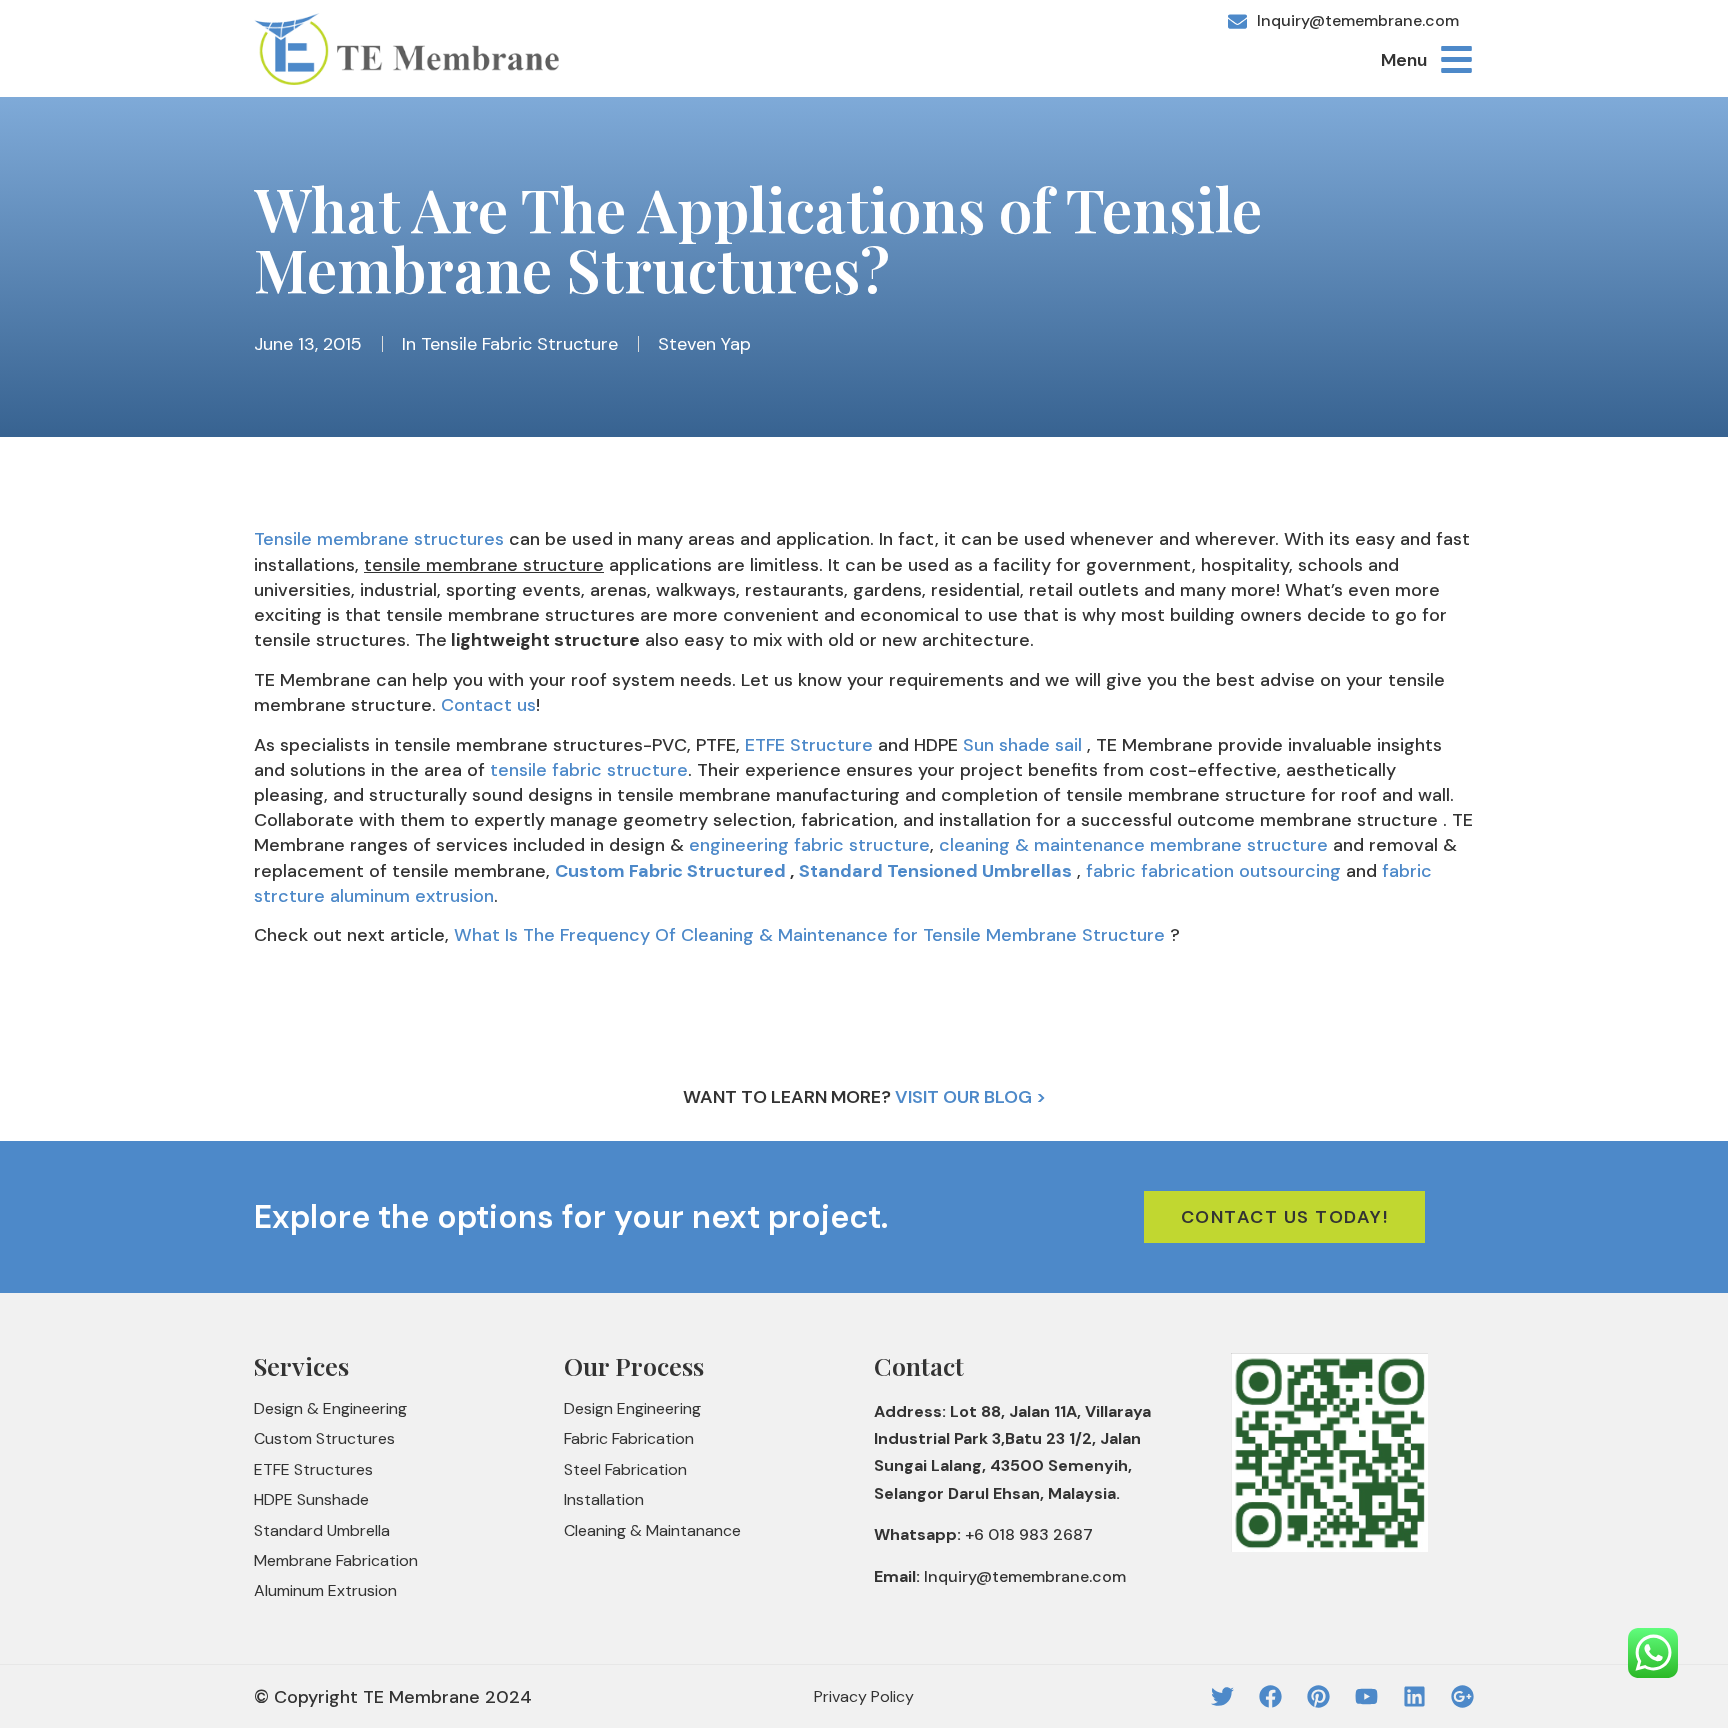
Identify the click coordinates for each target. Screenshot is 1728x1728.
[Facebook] (1270, 1696)
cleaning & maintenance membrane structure (1133, 845)
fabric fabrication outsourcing (1213, 871)
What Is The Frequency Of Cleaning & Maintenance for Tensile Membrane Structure (809, 935)
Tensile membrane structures (379, 539)
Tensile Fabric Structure (519, 344)
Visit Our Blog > (970, 1097)
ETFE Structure (809, 745)
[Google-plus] (1462, 1696)
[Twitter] (1222, 1696)
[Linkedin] (1414, 1696)
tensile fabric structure (589, 770)
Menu (1404, 60)
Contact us (486, 705)
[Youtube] (1366, 1696)
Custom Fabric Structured (670, 871)
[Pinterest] (1318, 1696)
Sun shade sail (1022, 745)
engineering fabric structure (809, 845)
